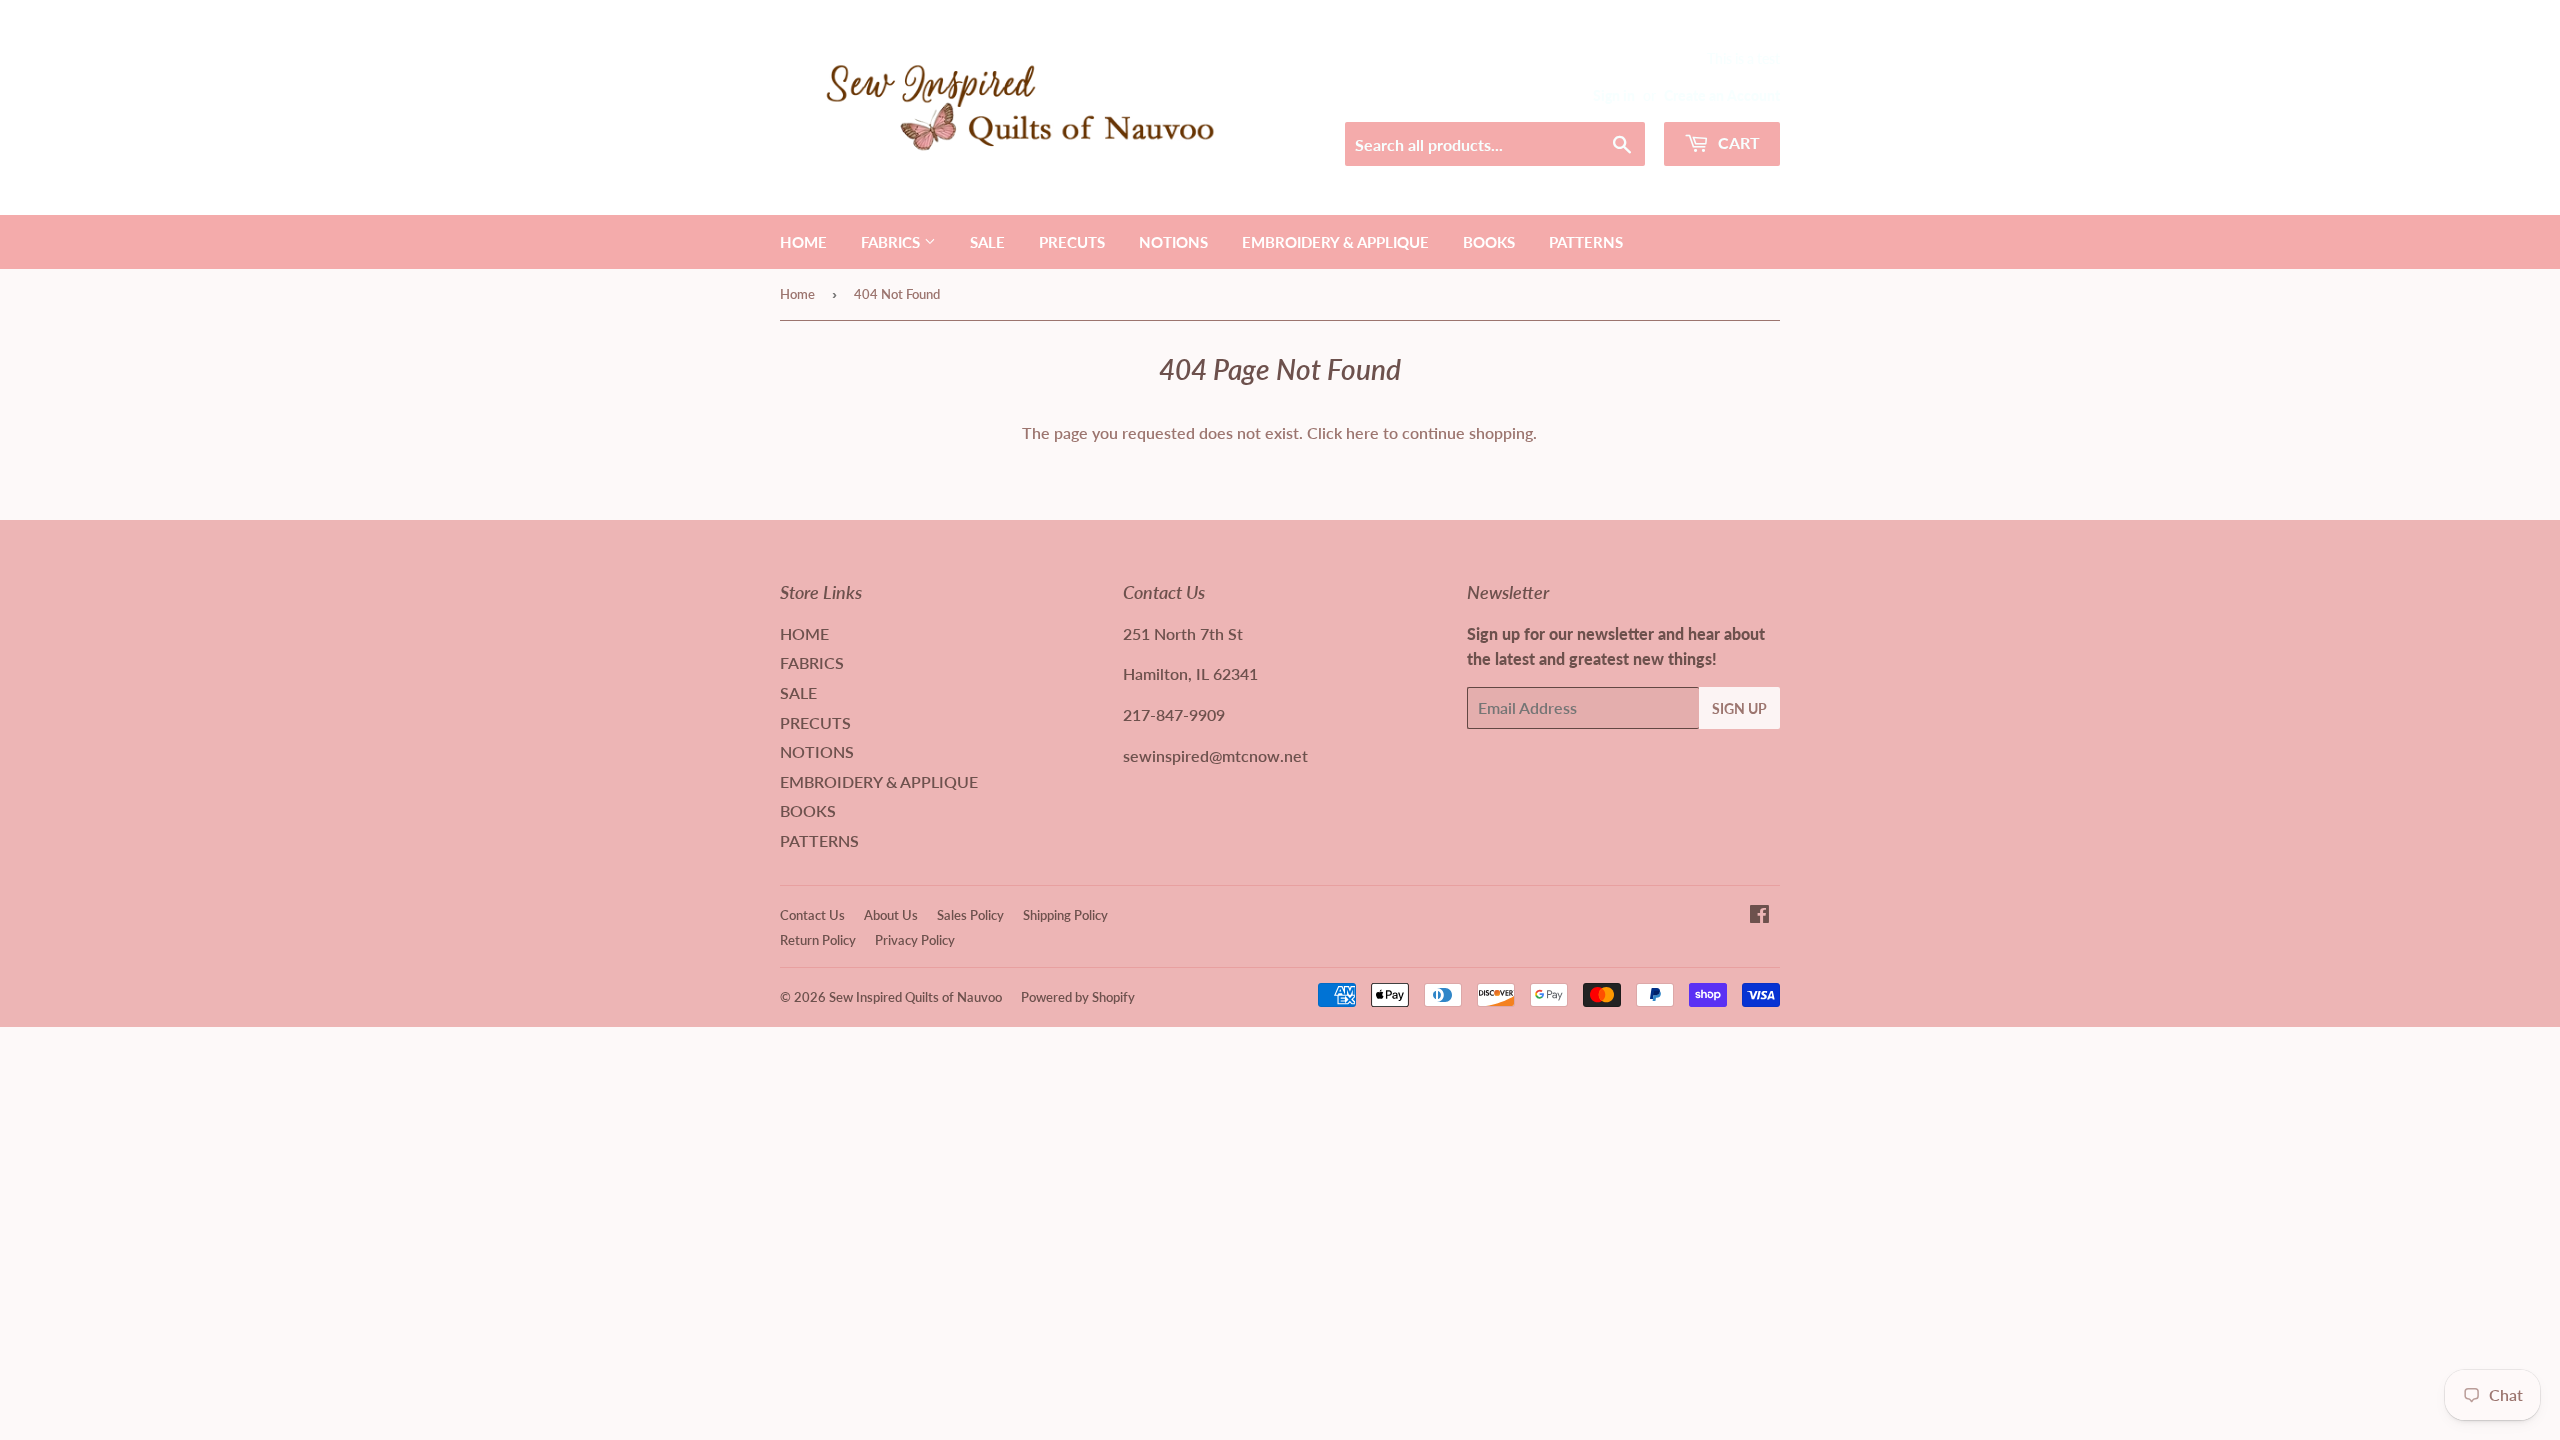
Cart (1737, 142)
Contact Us (812, 915)
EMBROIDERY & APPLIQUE (1335, 242)
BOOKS (1489, 242)
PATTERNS (1586, 242)
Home (797, 294)
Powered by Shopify (1078, 997)
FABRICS (892, 242)
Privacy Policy (915, 940)
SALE (987, 242)
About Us (891, 915)
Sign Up (1739, 708)
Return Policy (818, 940)
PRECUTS (1072, 242)
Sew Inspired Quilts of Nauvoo (915, 997)
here (1362, 432)
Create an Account (1722, 96)
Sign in (1614, 96)
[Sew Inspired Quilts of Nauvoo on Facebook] (1759, 915)
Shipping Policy (1065, 915)
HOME (803, 242)
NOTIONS (1173, 242)
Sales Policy (970, 915)
